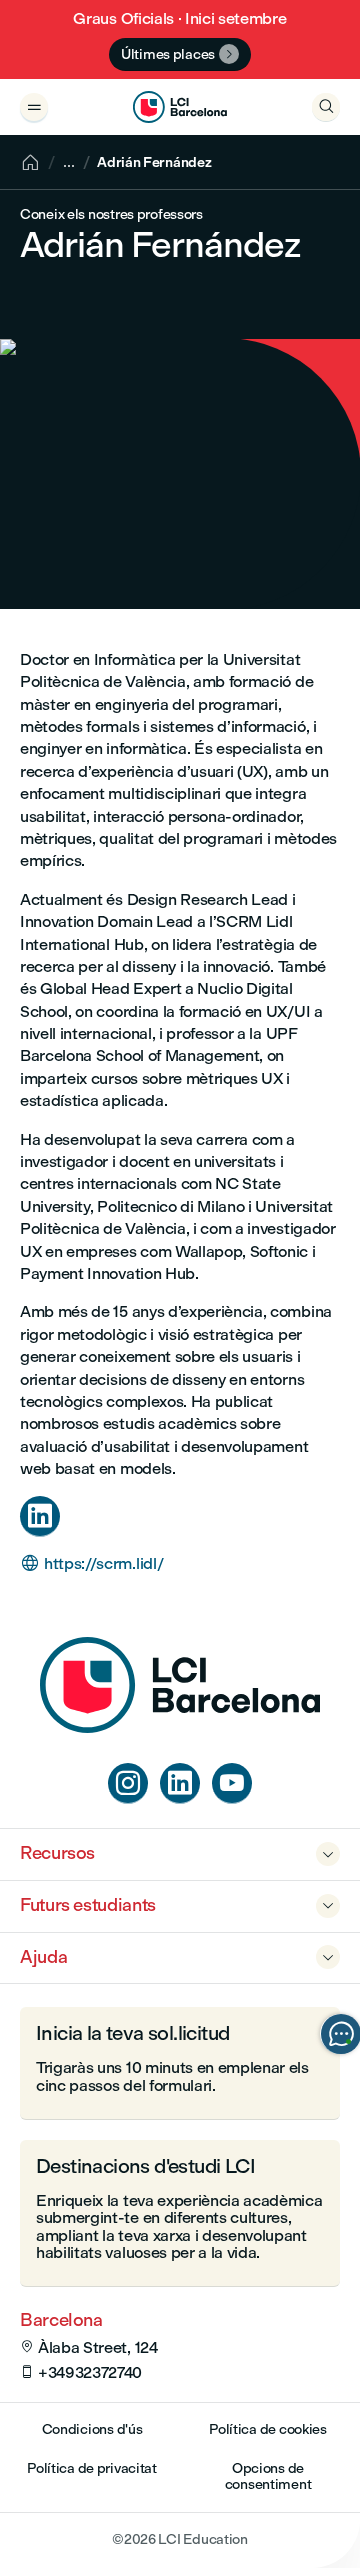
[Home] (180, 1727)
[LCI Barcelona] (180, 107)
